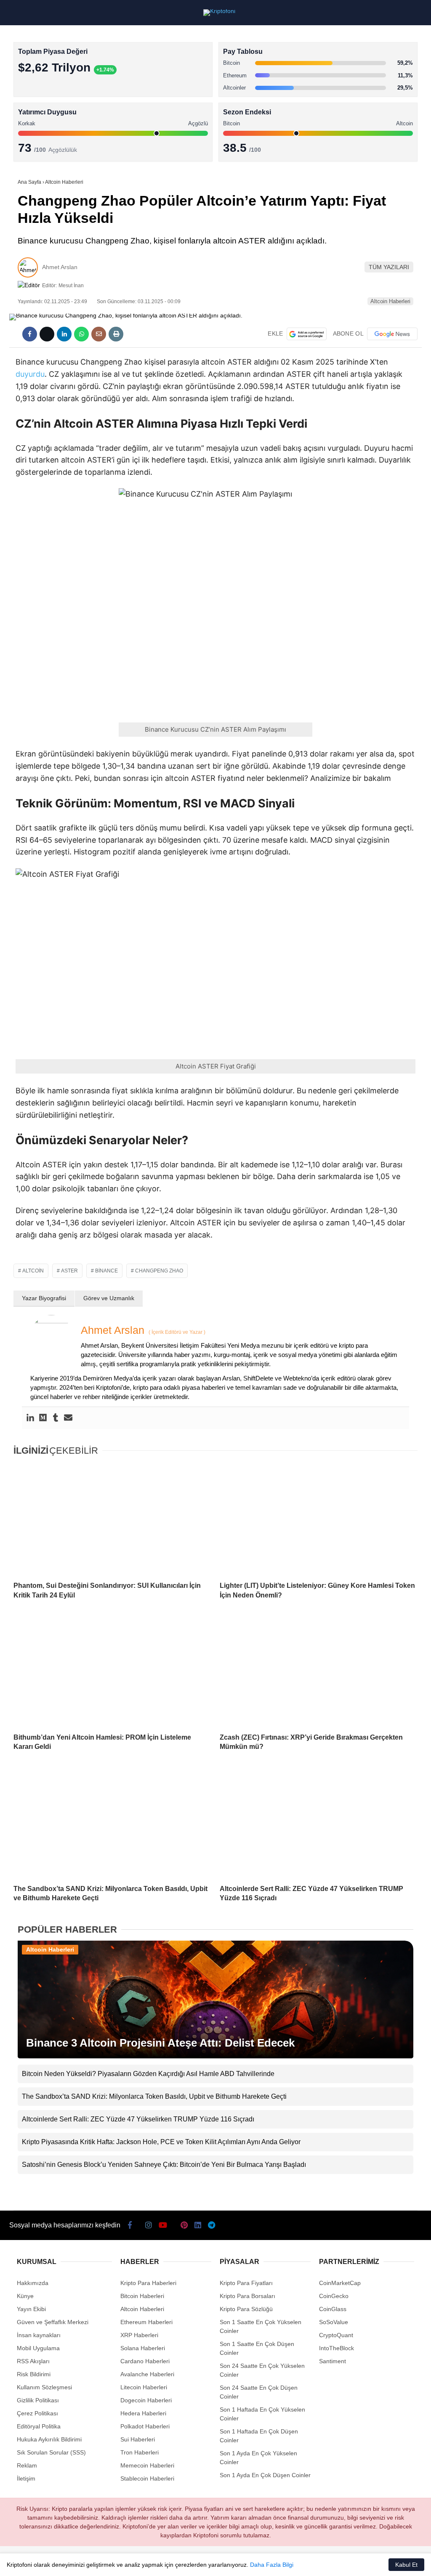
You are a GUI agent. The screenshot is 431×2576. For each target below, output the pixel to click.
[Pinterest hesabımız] (201, 2562)
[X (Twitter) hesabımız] (68, 2562)
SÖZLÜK (24, 137)
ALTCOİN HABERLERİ (41, 103)
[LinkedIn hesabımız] (234, 2562)
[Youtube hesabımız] (134, 2562)
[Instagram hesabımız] (101, 2562)
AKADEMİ (25, 120)
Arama (345, 41)
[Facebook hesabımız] (35, 2562)
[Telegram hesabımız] (267, 2562)
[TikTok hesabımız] (167, 2562)
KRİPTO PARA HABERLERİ (48, 69)
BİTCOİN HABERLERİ (40, 86)
